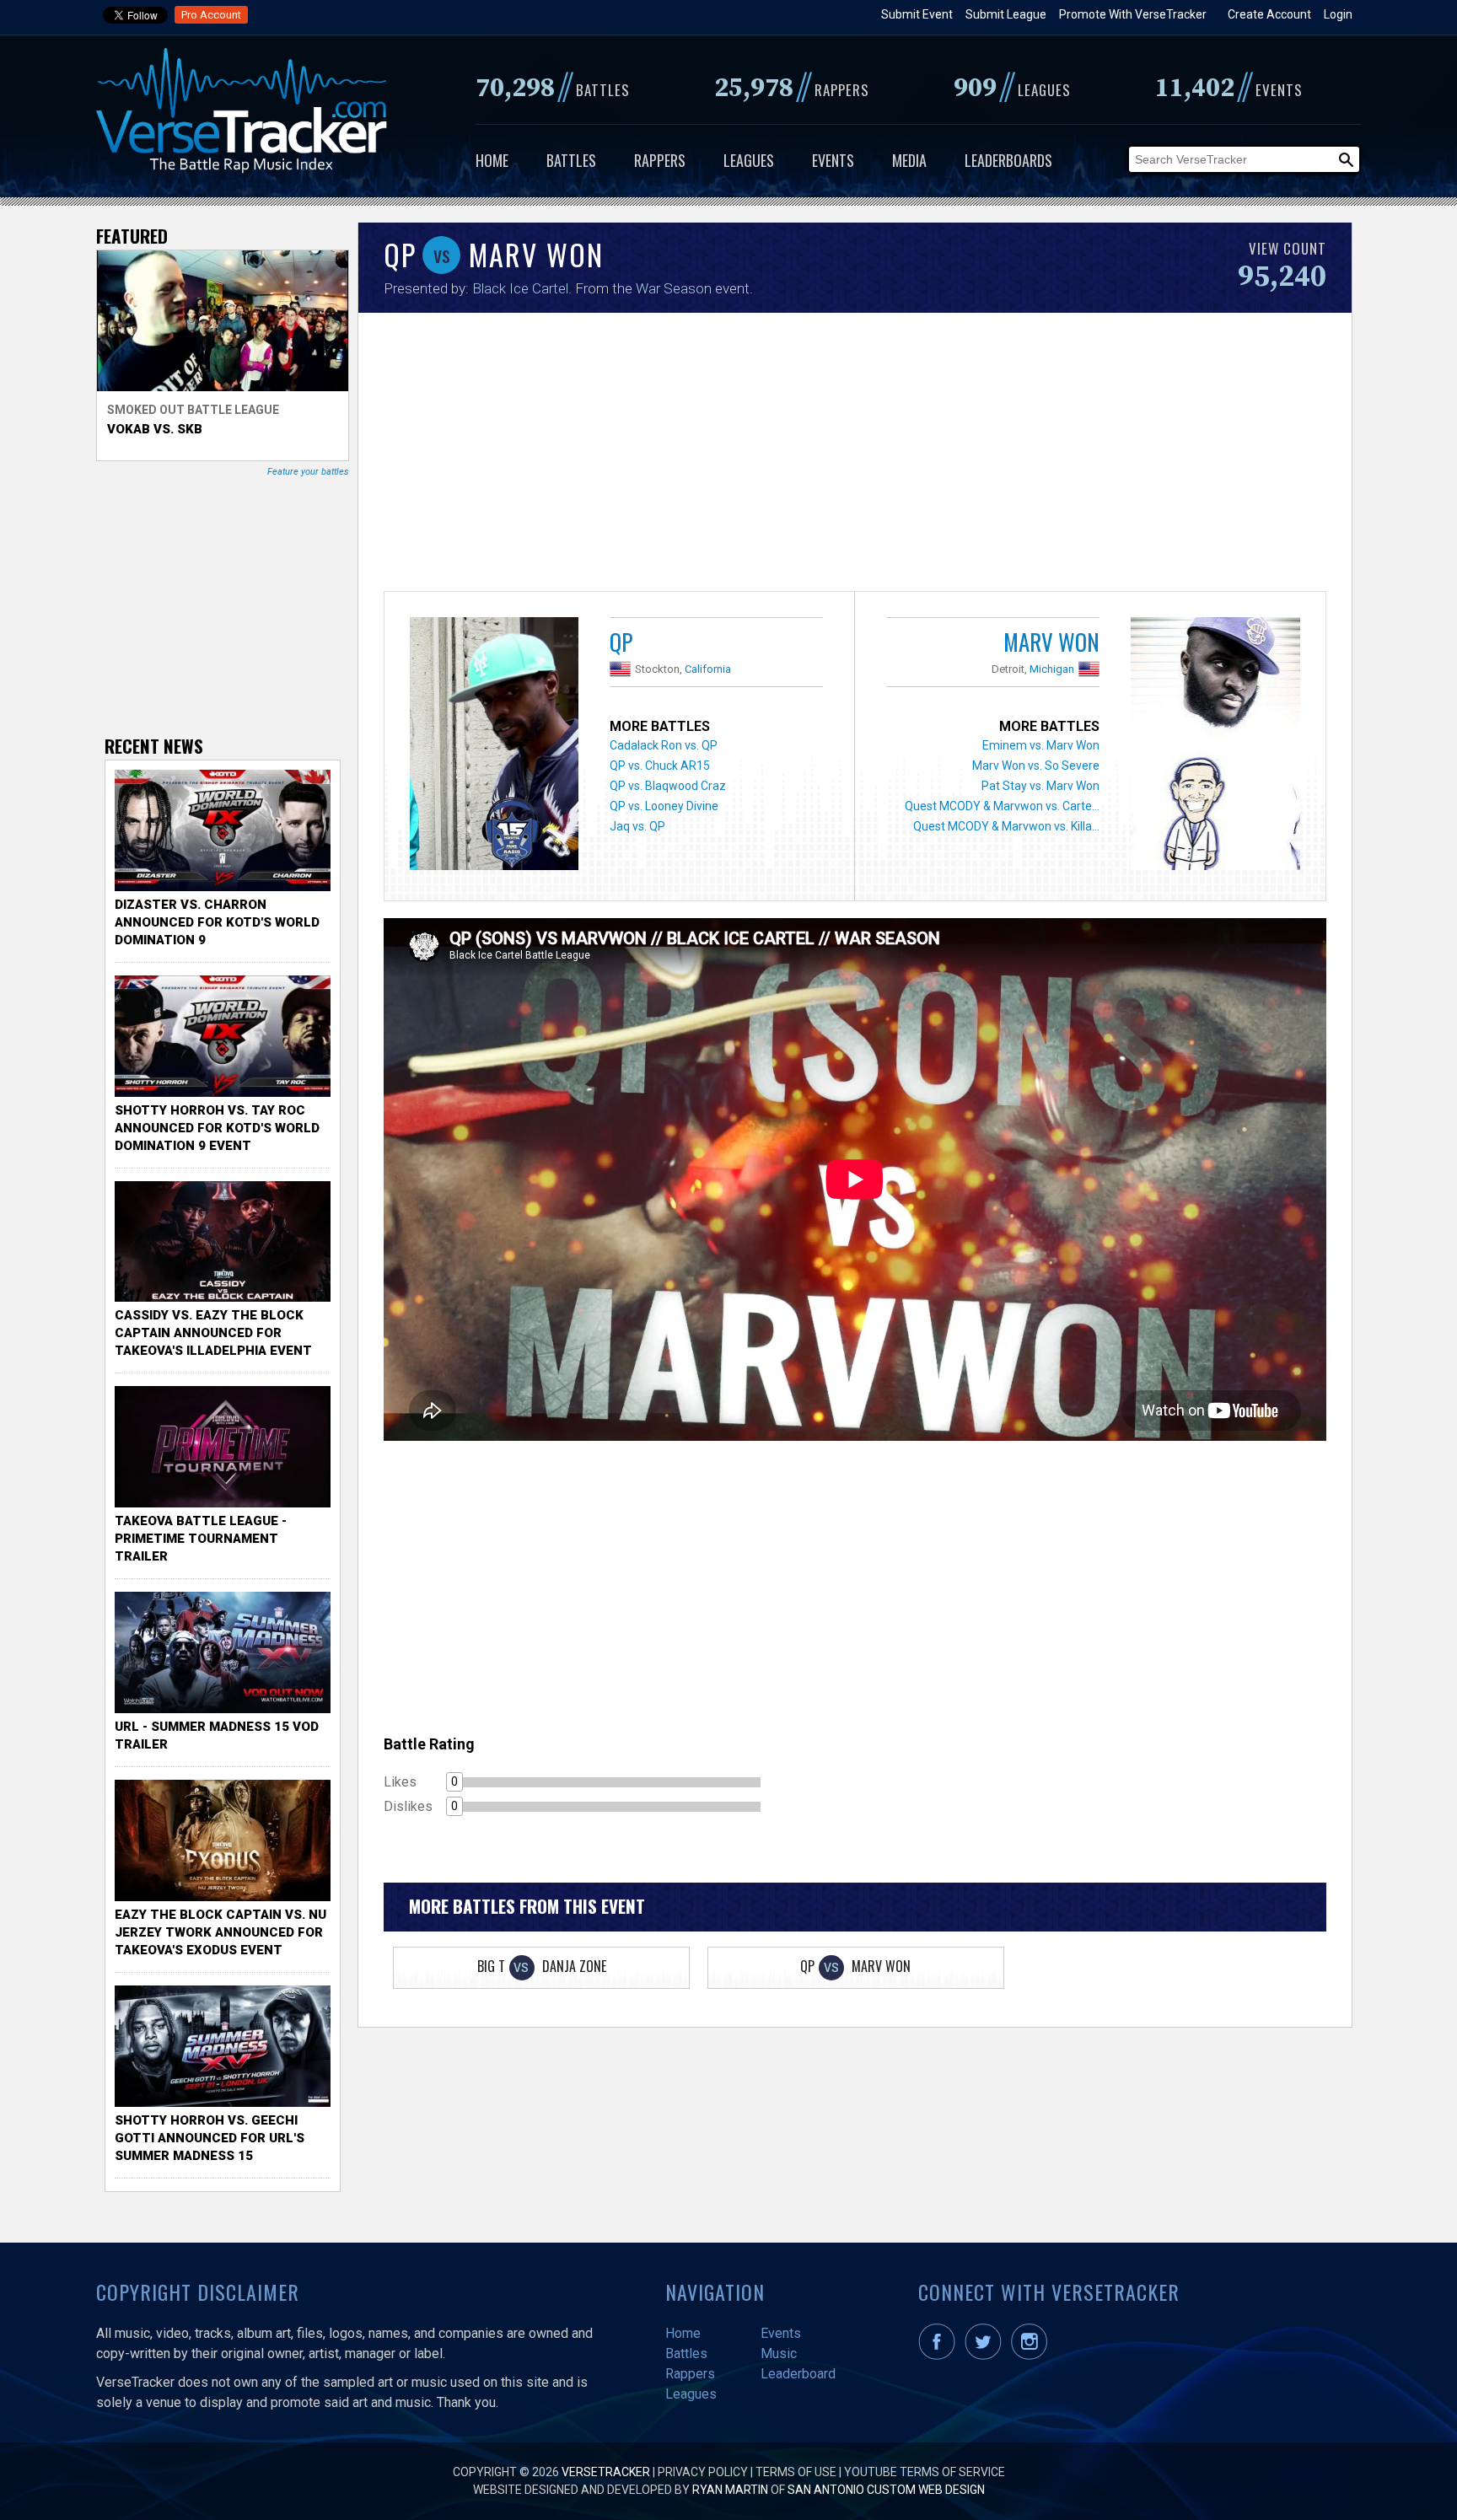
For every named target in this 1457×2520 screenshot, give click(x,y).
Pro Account (211, 15)
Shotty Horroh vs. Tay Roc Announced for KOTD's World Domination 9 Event (217, 1128)
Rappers (660, 160)
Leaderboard (798, 2374)
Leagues (749, 160)
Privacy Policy (703, 2472)
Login (1338, 14)
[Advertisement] (855, 456)
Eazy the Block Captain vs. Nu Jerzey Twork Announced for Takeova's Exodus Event (220, 1932)
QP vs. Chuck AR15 (660, 766)
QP (621, 642)
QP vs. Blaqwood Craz (668, 786)
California (708, 669)
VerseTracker (606, 2472)
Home (492, 160)
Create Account (1269, 14)
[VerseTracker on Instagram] (1032, 2356)
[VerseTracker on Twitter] (987, 2356)
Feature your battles (308, 472)
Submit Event (917, 14)
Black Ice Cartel (520, 288)
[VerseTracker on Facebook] (940, 2356)
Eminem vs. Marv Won (1041, 745)
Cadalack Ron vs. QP (664, 745)
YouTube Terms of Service (925, 2472)
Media (909, 160)
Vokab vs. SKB (155, 429)
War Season (674, 288)
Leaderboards (1008, 160)
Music (779, 2353)
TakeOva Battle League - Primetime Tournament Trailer (201, 1539)
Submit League (1006, 14)
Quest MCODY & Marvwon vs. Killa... (1006, 826)
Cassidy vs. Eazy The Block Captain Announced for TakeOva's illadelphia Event (213, 1333)
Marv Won (1051, 642)
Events (833, 160)
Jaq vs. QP (637, 826)
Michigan (1052, 669)
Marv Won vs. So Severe (1036, 766)
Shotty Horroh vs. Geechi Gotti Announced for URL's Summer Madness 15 (210, 2138)
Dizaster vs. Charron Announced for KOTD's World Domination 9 (217, 922)
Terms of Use (796, 2472)
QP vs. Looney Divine (664, 806)
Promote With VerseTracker (1133, 14)
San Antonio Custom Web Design (886, 2490)
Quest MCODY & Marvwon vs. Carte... (1002, 806)
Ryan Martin (730, 2490)
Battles (571, 160)
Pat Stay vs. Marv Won (1040, 786)
